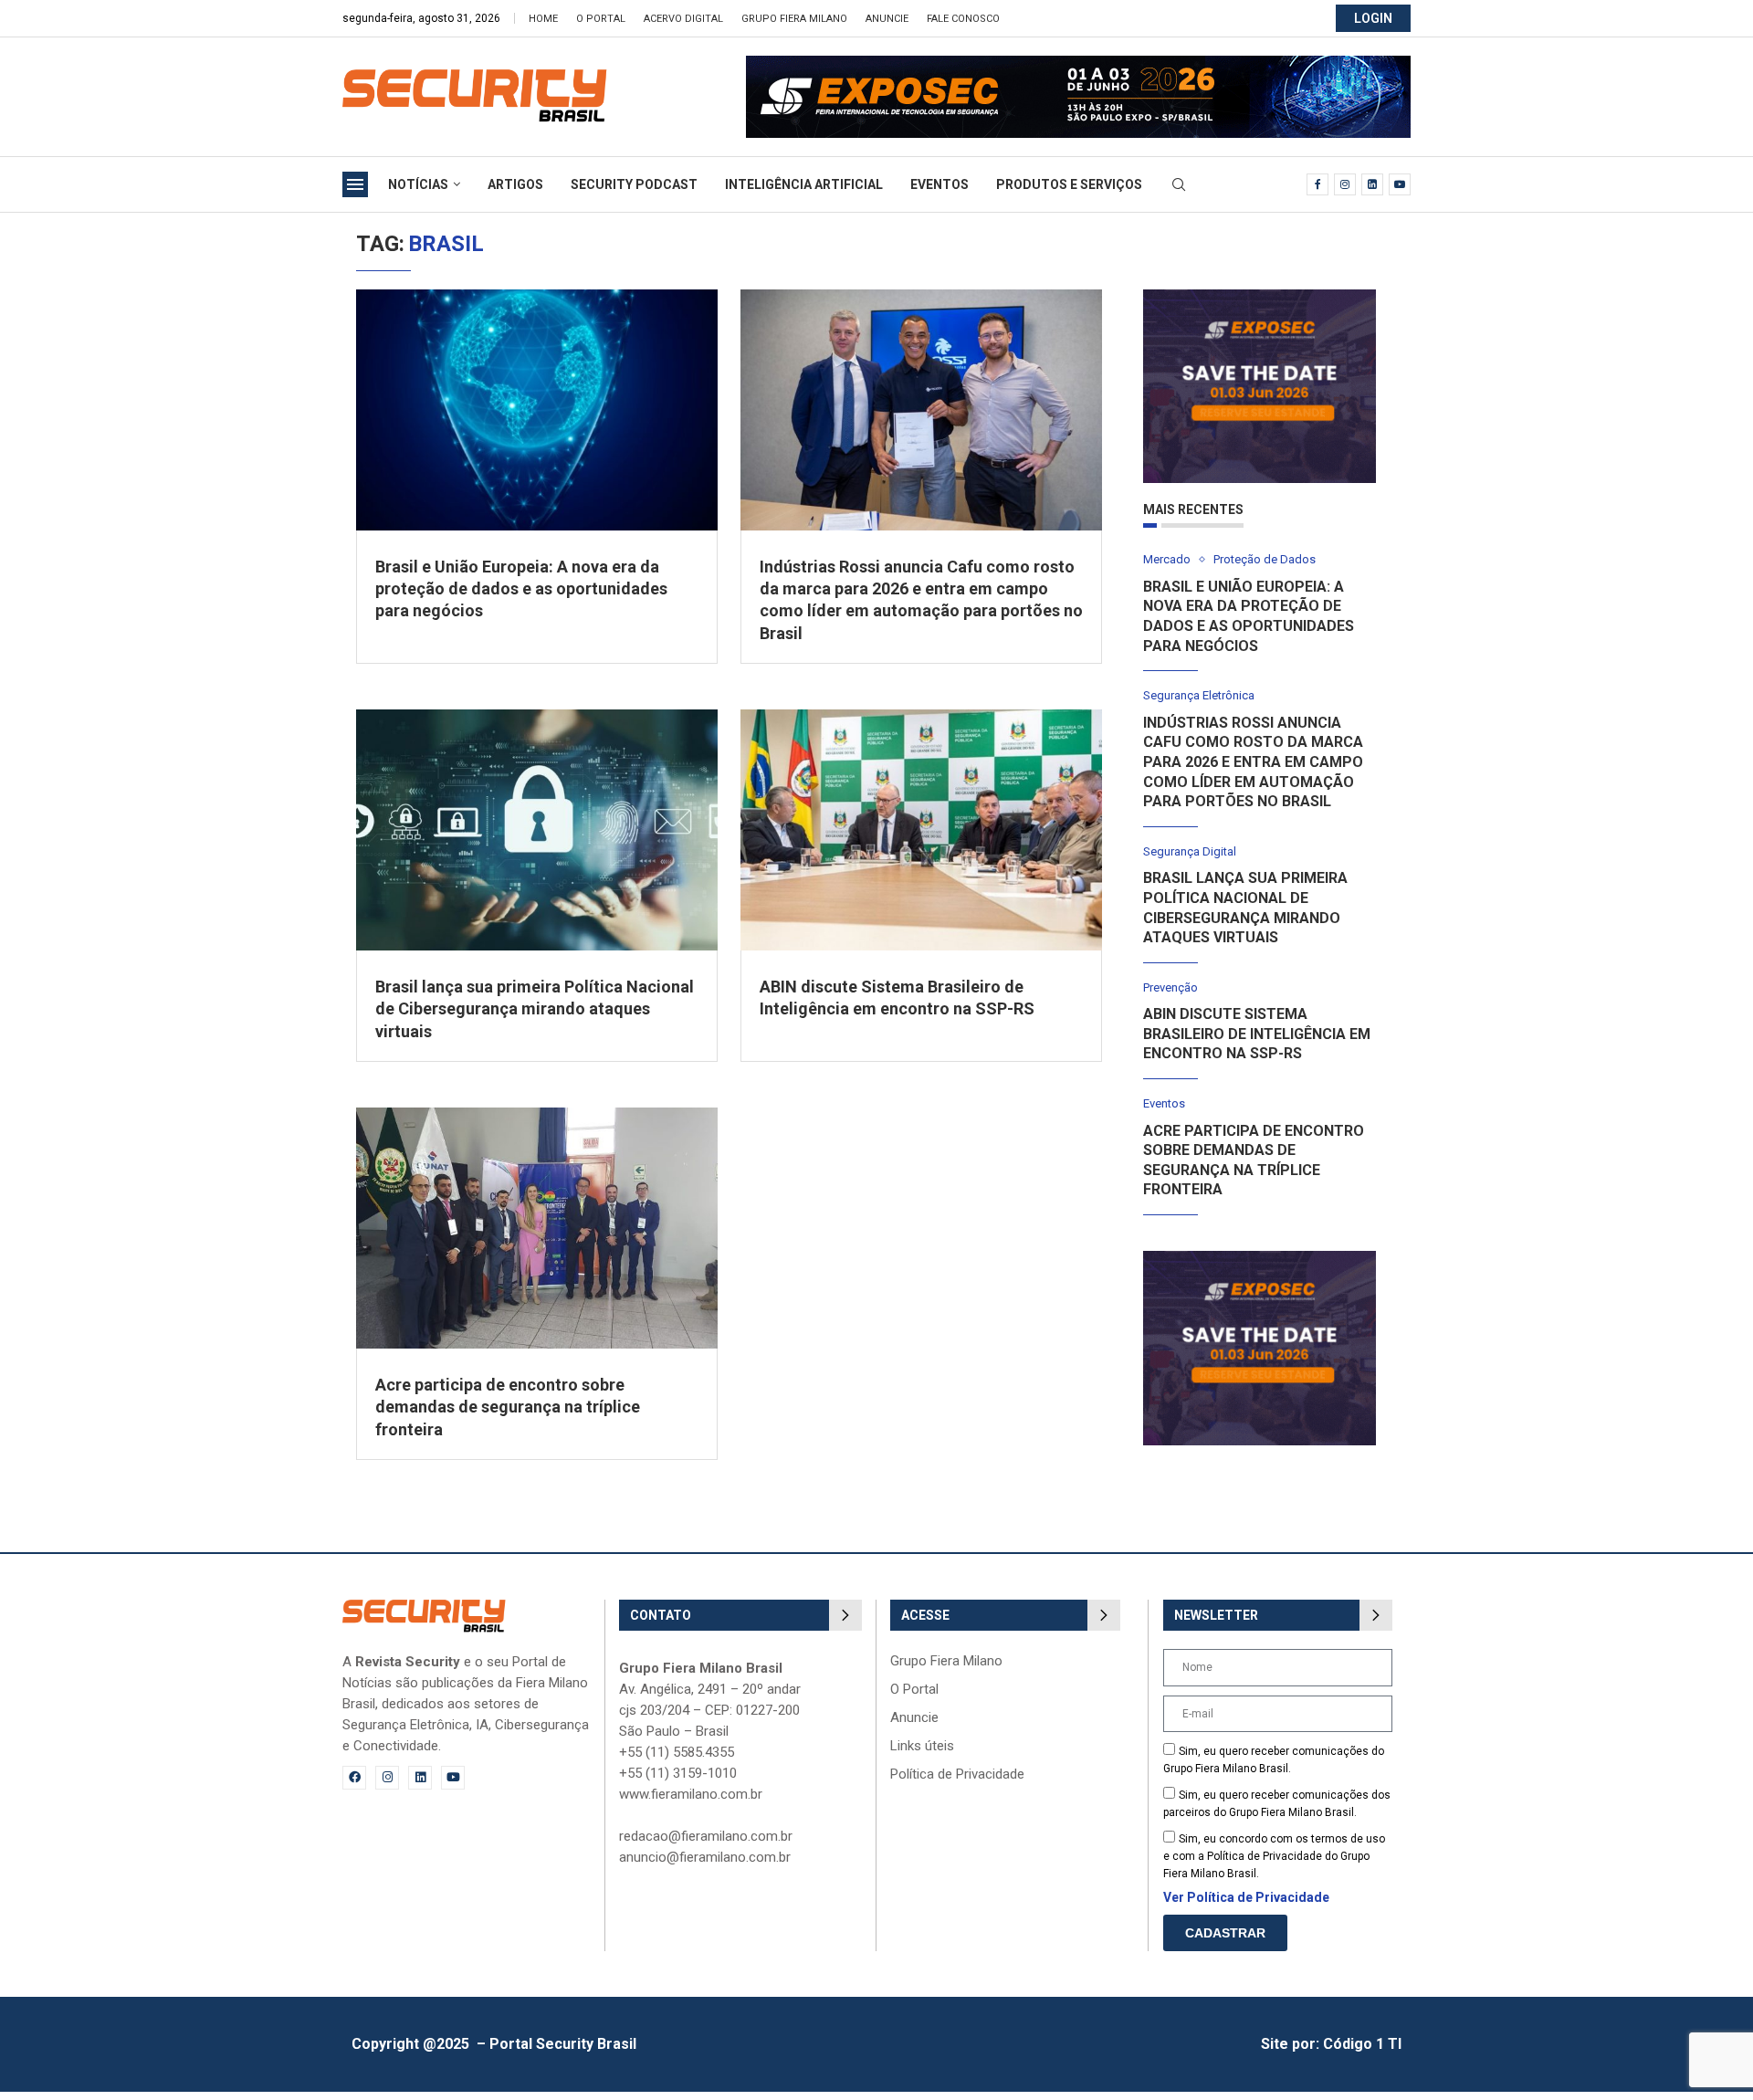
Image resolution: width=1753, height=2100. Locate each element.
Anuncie (887, 19)
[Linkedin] (1372, 184)
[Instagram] (1345, 184)
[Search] (1179, 185)
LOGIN (1373, 18)
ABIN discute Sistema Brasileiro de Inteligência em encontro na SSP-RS (1257, 1034)
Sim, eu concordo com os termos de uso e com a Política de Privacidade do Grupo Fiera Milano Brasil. (1274, 1856)
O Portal (601, 19)
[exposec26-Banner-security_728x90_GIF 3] (1078, 64)
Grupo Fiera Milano (794, 19)
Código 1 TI (1362, 2044)
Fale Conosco (963, 19)
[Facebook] (1317, 184)
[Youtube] (1400, 184)
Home (543, 19)
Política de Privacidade (957, 1774)
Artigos (515, 184)
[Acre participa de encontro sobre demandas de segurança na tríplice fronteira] (537, 1228)
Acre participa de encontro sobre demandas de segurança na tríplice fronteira (508, 1407)
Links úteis (922, 1746)
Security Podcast (634, 184)
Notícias (418, 184)
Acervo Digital (683, 19)
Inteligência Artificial (804, 184)
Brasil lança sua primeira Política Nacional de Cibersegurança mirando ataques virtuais (535, 1009)
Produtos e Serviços (1069, 184)
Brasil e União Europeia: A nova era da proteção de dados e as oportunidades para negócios (521, 589)
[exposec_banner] (1260, 298)
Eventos (939, 184)
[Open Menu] (355, 184)
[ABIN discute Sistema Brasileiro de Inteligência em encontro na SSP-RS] (921, 830)
